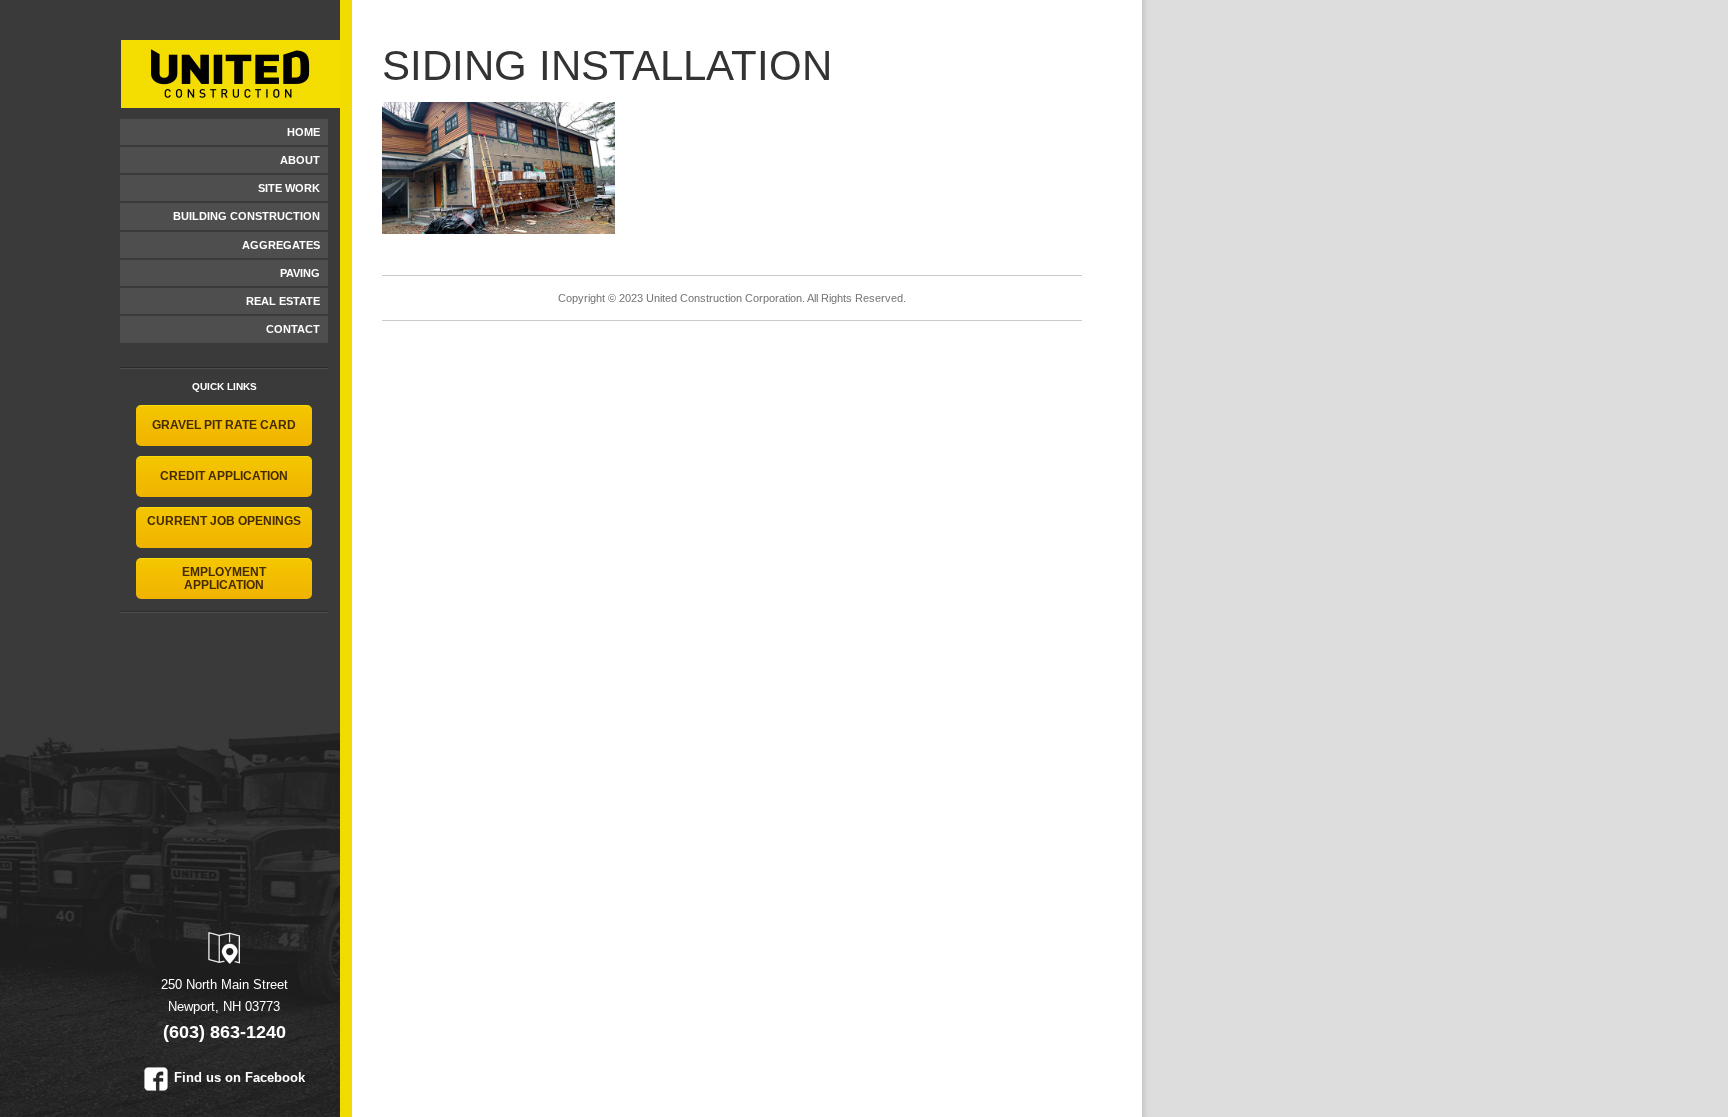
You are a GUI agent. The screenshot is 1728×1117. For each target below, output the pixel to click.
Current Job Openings (224, 521)
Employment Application (224, 578)
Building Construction (246, 216)
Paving (300, 273)
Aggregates (281, 245)
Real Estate (283, 301)
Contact (293, 329)
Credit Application (224, 476)
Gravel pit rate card (224, 425)
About (300, 160)
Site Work (289, 188)
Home (303, 132)
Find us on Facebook (239, 1077)
